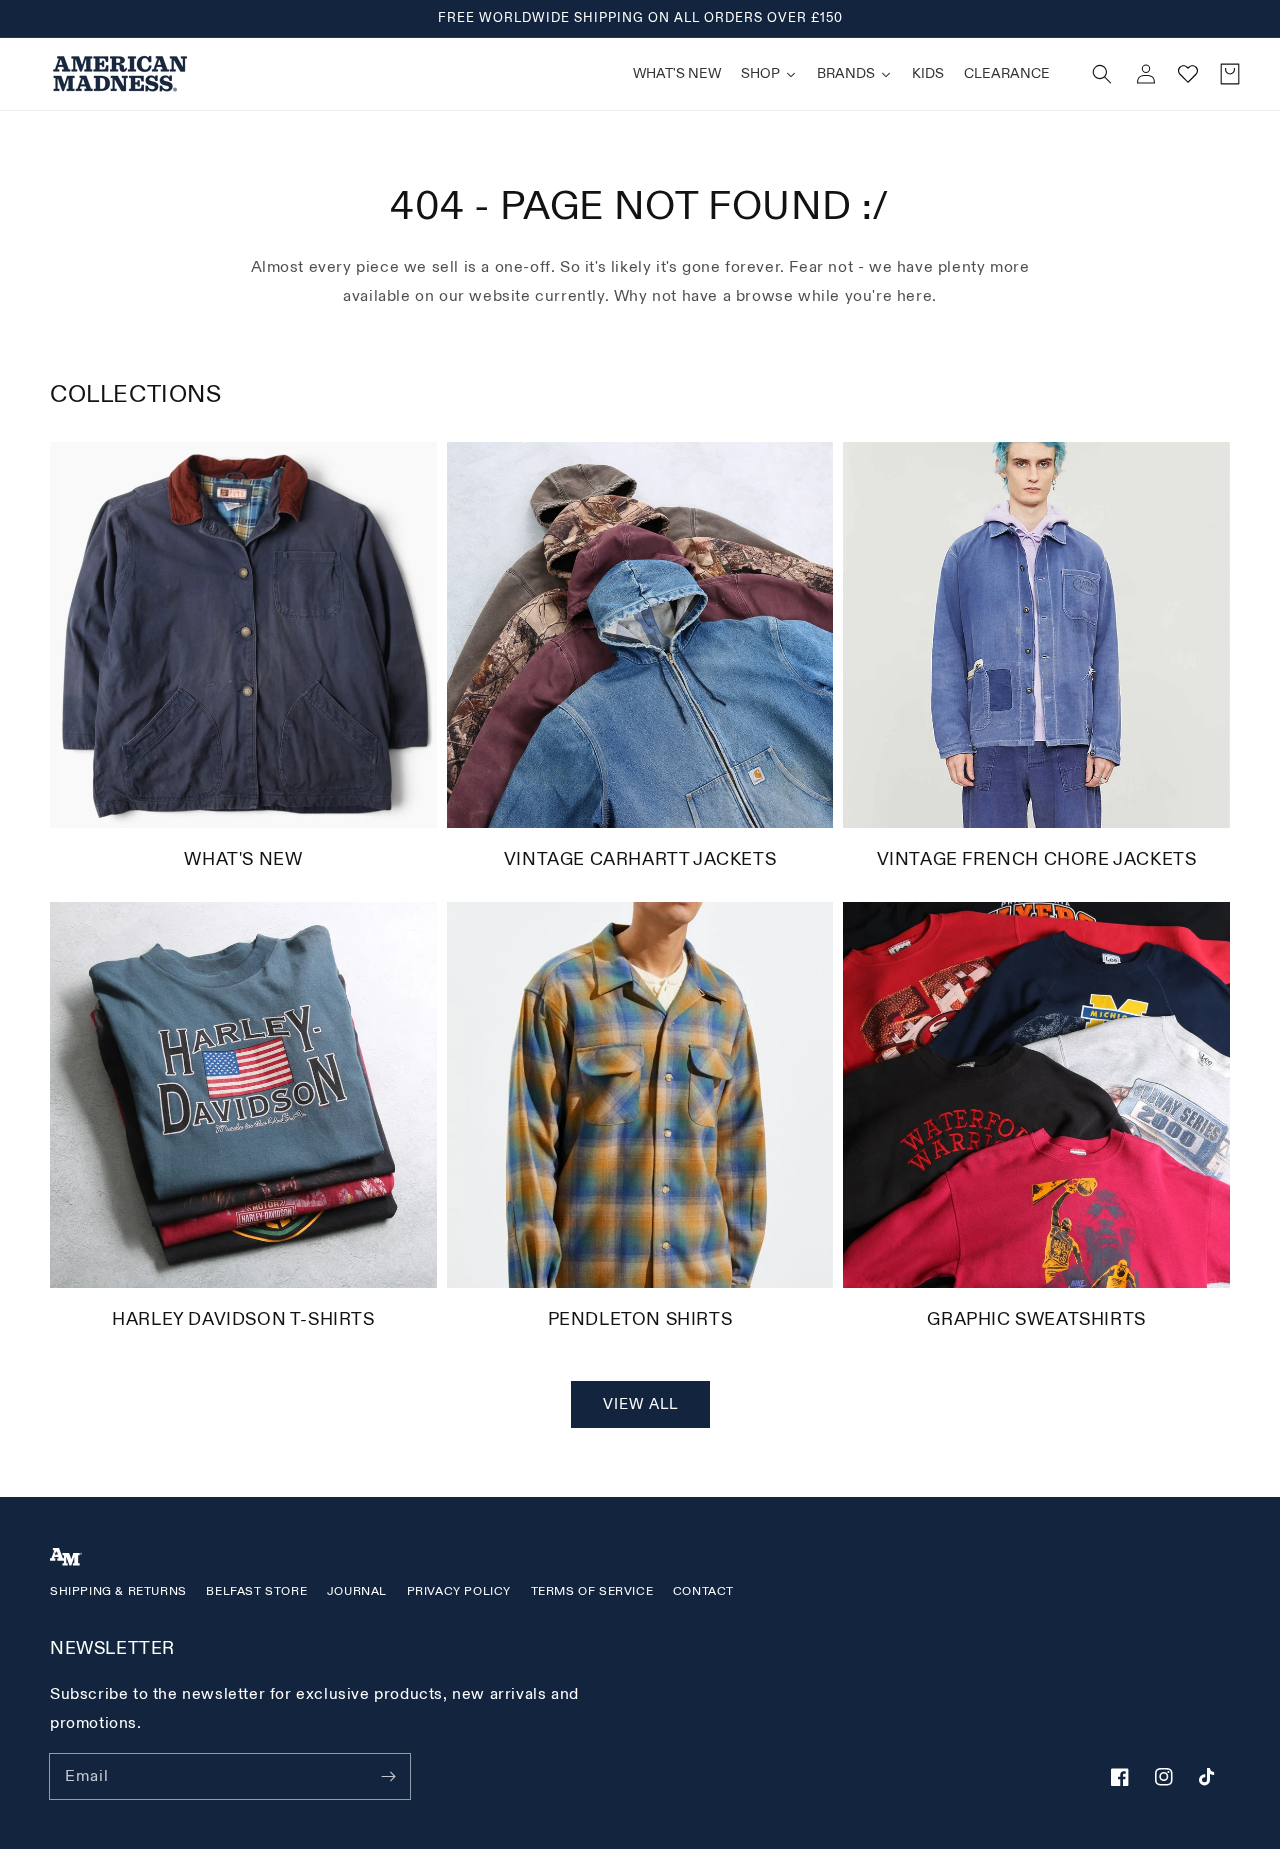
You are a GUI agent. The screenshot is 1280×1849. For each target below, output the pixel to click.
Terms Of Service (592, 1591)
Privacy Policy (459, 1591)
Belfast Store (256, 1591)
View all (640, 1404)
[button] (1102, 74)
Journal (357, 1591)
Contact (703, 1591)
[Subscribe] (388, 1776)
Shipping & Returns (118, 1591)
